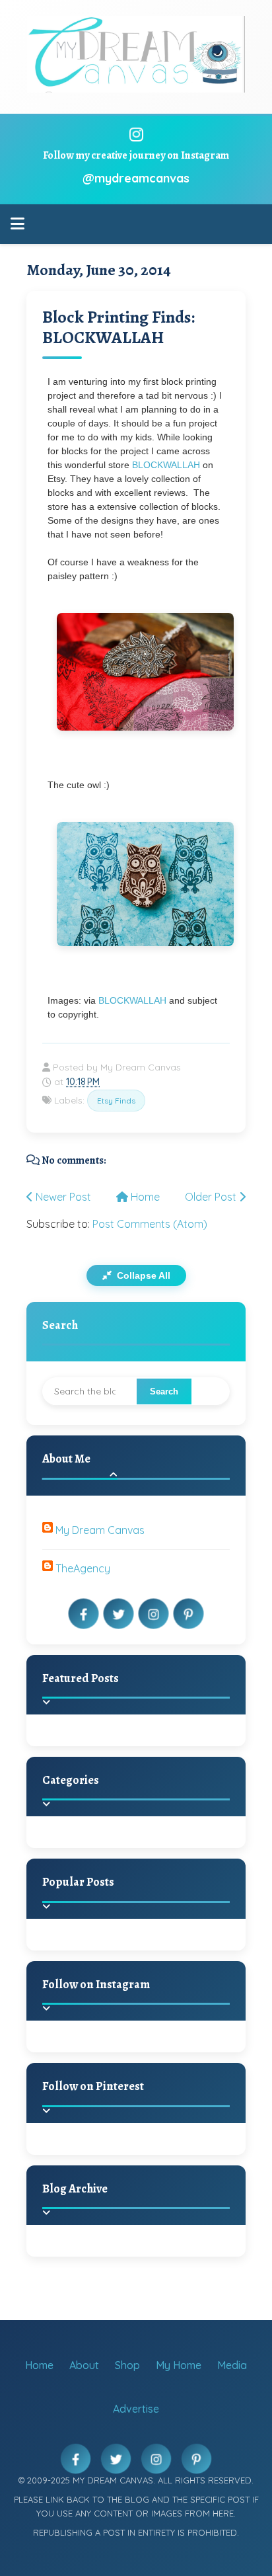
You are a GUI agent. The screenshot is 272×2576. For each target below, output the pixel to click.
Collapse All (142, 1275)
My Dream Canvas (100, 1530)
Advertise (136, 2409)
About (84, 2365)
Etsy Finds (116, 1101)
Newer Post (62, 1197)
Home (144, 1197)
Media (232, 2365)
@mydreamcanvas (136, 178)
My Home (179, 2365)
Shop (127, 2365)
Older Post (212, 1197)
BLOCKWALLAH (167, 465)
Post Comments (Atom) (150, 1224)
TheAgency (83, 1568)
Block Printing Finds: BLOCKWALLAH (119, 327)
